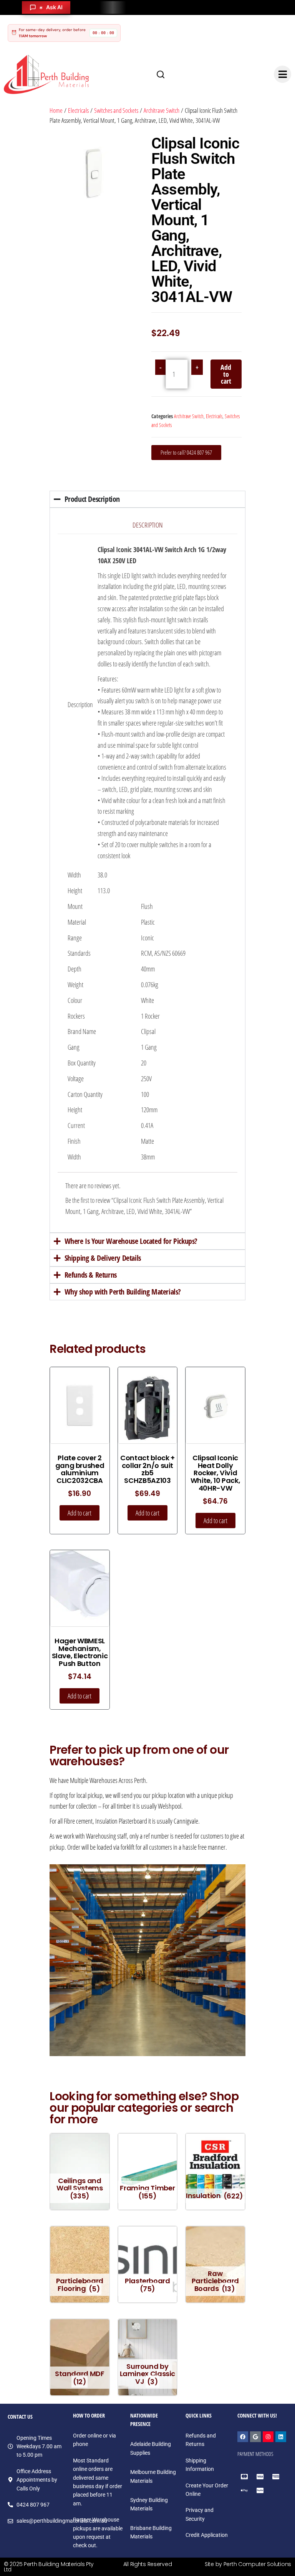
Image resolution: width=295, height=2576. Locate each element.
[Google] (255, 2437)
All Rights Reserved (148, 2564)
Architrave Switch (162, 110)
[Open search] (161, 74)
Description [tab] (148, 525)
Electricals (78, 110)
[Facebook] (243, 2437)
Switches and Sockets (116, 110)
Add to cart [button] (80, 1513)
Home (56, 110)
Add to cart (226, 374)
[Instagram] (268, 2437)
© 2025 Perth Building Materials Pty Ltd (49, 2567)
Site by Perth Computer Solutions (248, 2564)
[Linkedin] (281, 2437)
